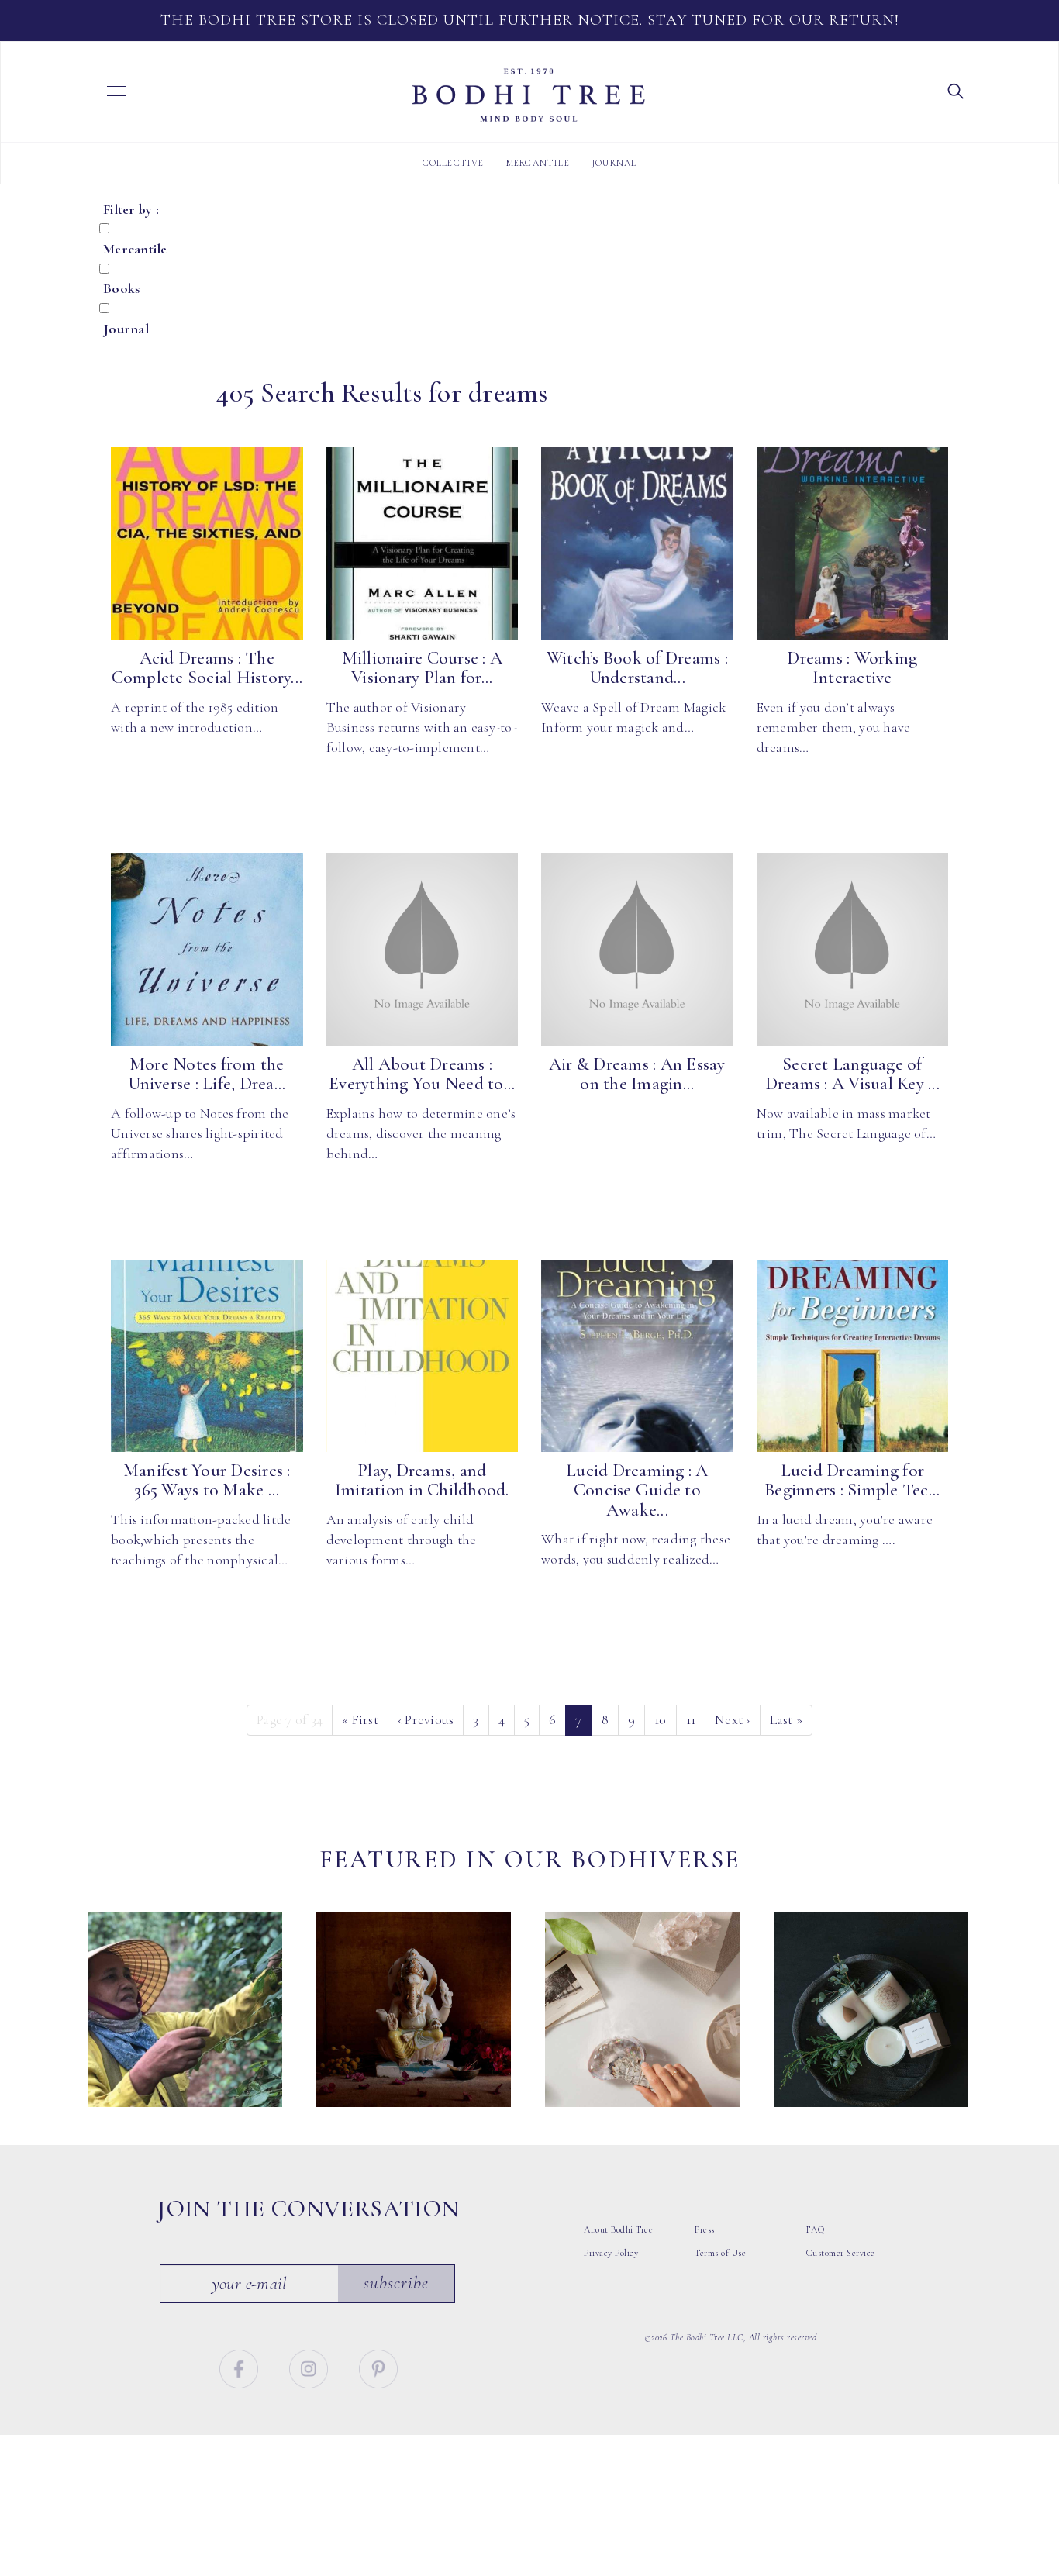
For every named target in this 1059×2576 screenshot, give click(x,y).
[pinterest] (378, 2367)
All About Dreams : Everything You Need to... (422, 1074)
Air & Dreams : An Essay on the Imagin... (637, 1074)
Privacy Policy (611, 2253)
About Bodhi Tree (618, 2229)
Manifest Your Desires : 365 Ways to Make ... (207, 1480)
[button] (956, 90)
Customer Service (841, 2253)
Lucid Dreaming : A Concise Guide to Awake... (637, 1490)
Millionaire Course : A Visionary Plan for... (423, 668)
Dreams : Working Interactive (852, 668)
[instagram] (310, 2367)
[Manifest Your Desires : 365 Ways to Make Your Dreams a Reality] (207, 1356)
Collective (454, 163)
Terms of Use (720, 2253)
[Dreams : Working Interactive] (853, 543)
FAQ (816, 2229)
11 (691, 1719)
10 (661, 1719)
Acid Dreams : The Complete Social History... (207, 668)
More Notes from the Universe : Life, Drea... (207, 1074)
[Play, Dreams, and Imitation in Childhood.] (423, 1356)
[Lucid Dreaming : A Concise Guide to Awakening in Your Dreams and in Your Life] (637, 1356)
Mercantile (538, 163)
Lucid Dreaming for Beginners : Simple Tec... (852, 1480)
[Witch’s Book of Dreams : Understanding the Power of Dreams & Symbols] (637, 543)
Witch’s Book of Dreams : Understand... (637, 668)
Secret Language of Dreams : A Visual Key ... (852, 1074)
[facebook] (241, 2367)
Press (705, 2229)
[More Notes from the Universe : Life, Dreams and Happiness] (207, 950)
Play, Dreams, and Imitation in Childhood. (422, 1480)
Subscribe (396, 2283)
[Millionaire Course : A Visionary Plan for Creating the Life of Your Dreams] (423, 543)
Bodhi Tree (529, 95)
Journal (614, 163)
